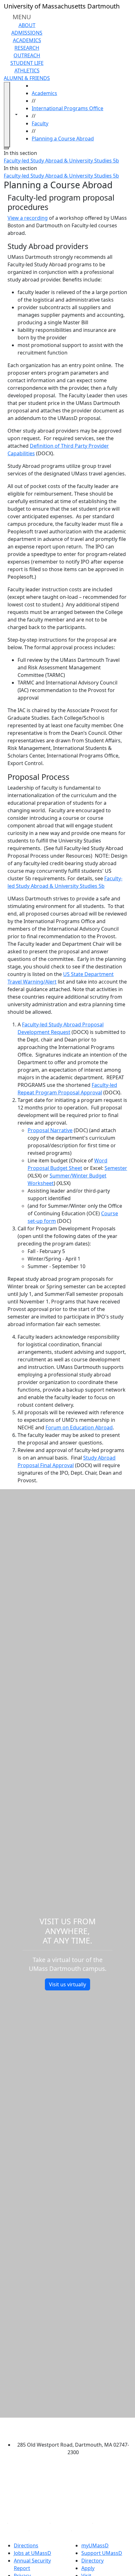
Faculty (40, 123)
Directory (92, 2561)
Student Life (27, 63)
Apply (88, 2568)
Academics (27, 40)
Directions (26, 2545)
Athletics (27, 71)
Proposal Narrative (50, 1130)
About (27, 25)
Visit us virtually (67, 1984)
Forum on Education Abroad (79, 1427)
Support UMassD (102, 2553)
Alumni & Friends (27, 78)
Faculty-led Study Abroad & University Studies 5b (61, 161)
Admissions (27, 33)
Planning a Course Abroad (63, 139)
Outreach (27, 55)
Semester (116, 1168)
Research (27, 48)
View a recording (28, 218)
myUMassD (95, 2545)
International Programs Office (67, 108)
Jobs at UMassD (32, 2553)
